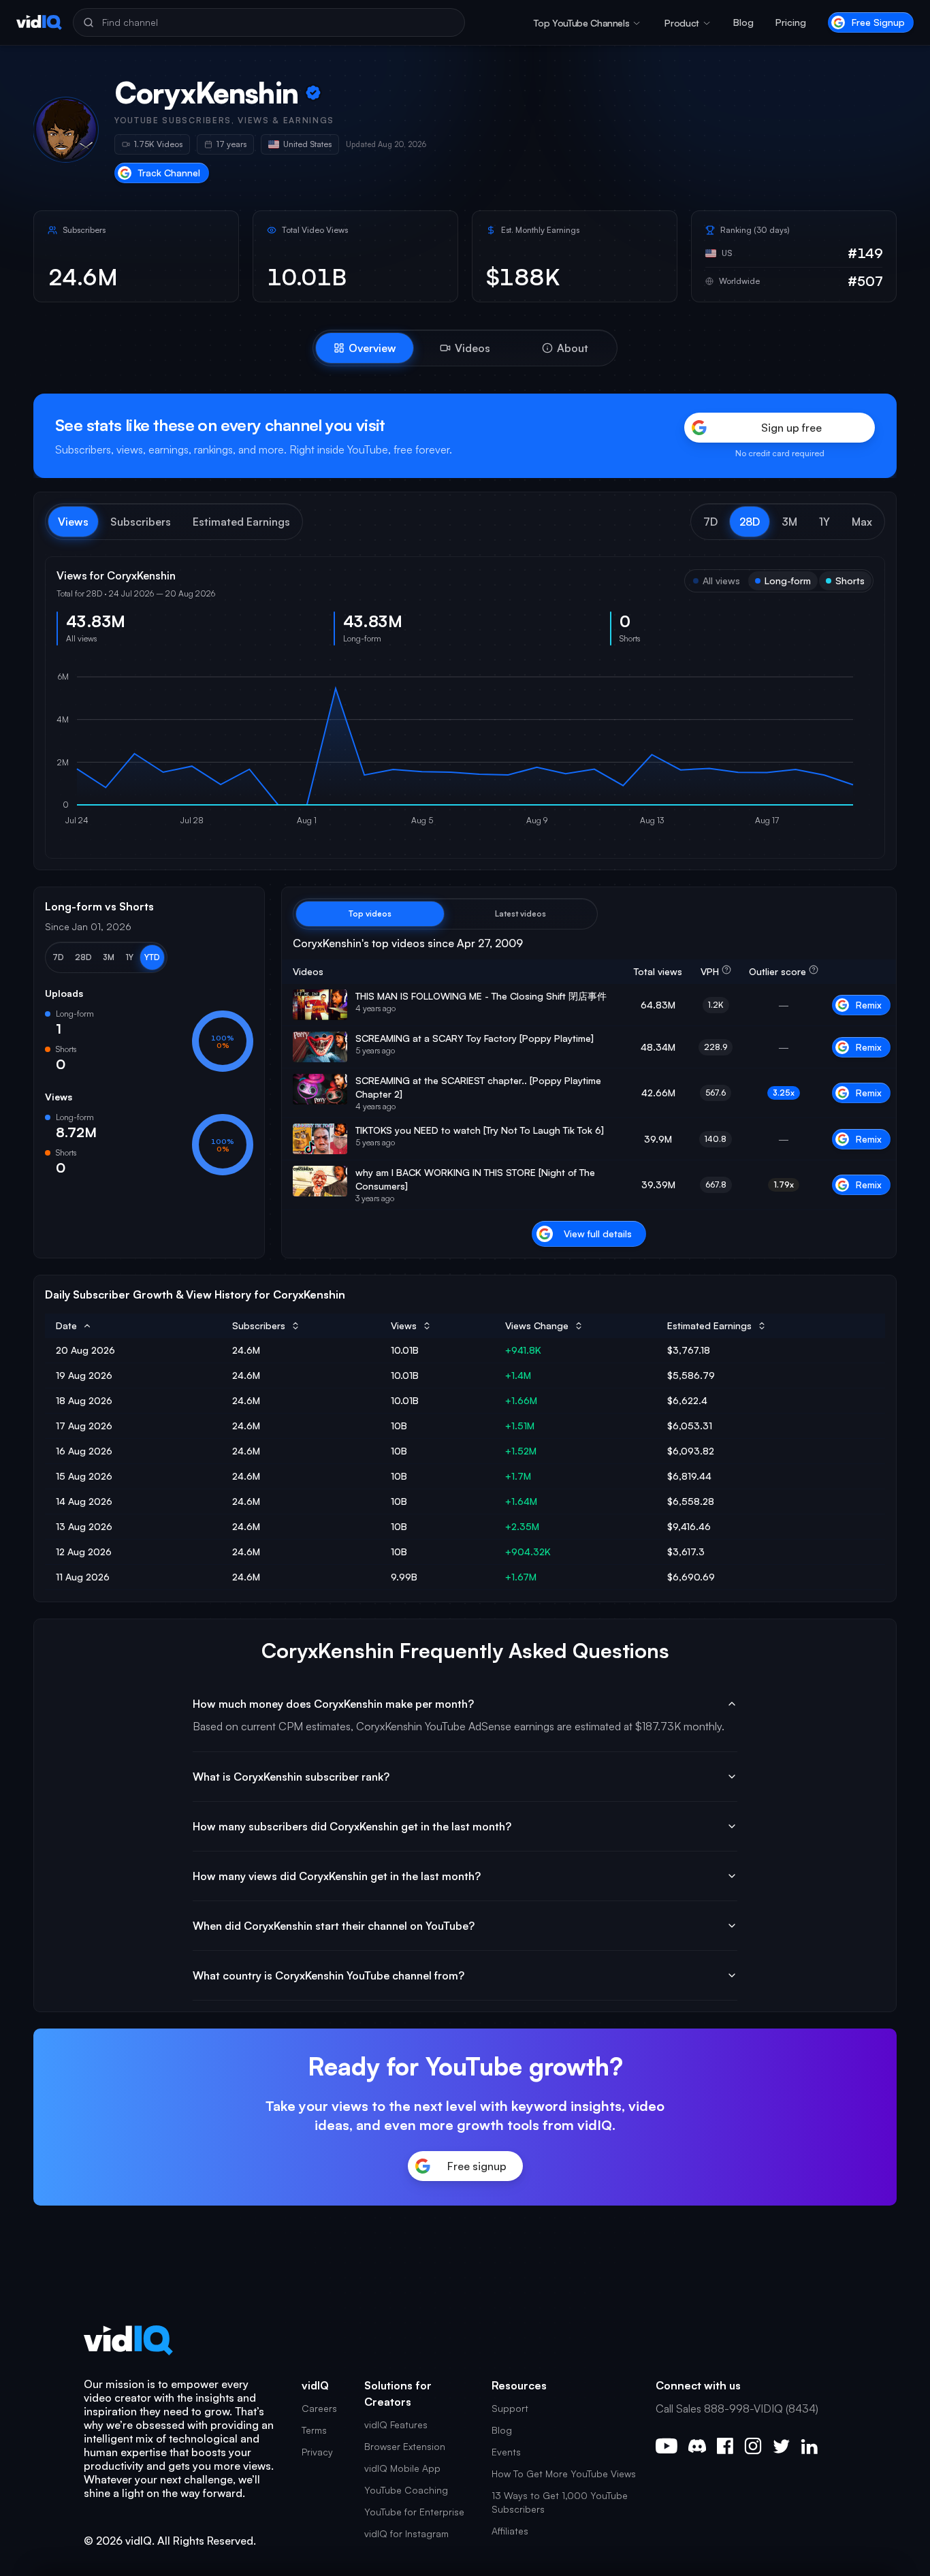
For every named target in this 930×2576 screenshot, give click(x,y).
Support (510, 2408)
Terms (314, 2430)
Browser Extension (405, 2446)
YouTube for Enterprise (414, 2512)
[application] (465, 752)
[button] (710, 522)
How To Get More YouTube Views (564, 2474)
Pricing (791, 22)
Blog (743, 22)
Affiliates (510, 2531)
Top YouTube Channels (581, 23)
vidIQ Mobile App (402, 2468)
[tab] (365, 348)
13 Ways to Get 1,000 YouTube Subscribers (560, 2502)
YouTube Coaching (406, 2490)
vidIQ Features (396, 2424)
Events (506, 2452)
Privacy (317, 2452)
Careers (319, 2408)
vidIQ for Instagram (406, 2533)
